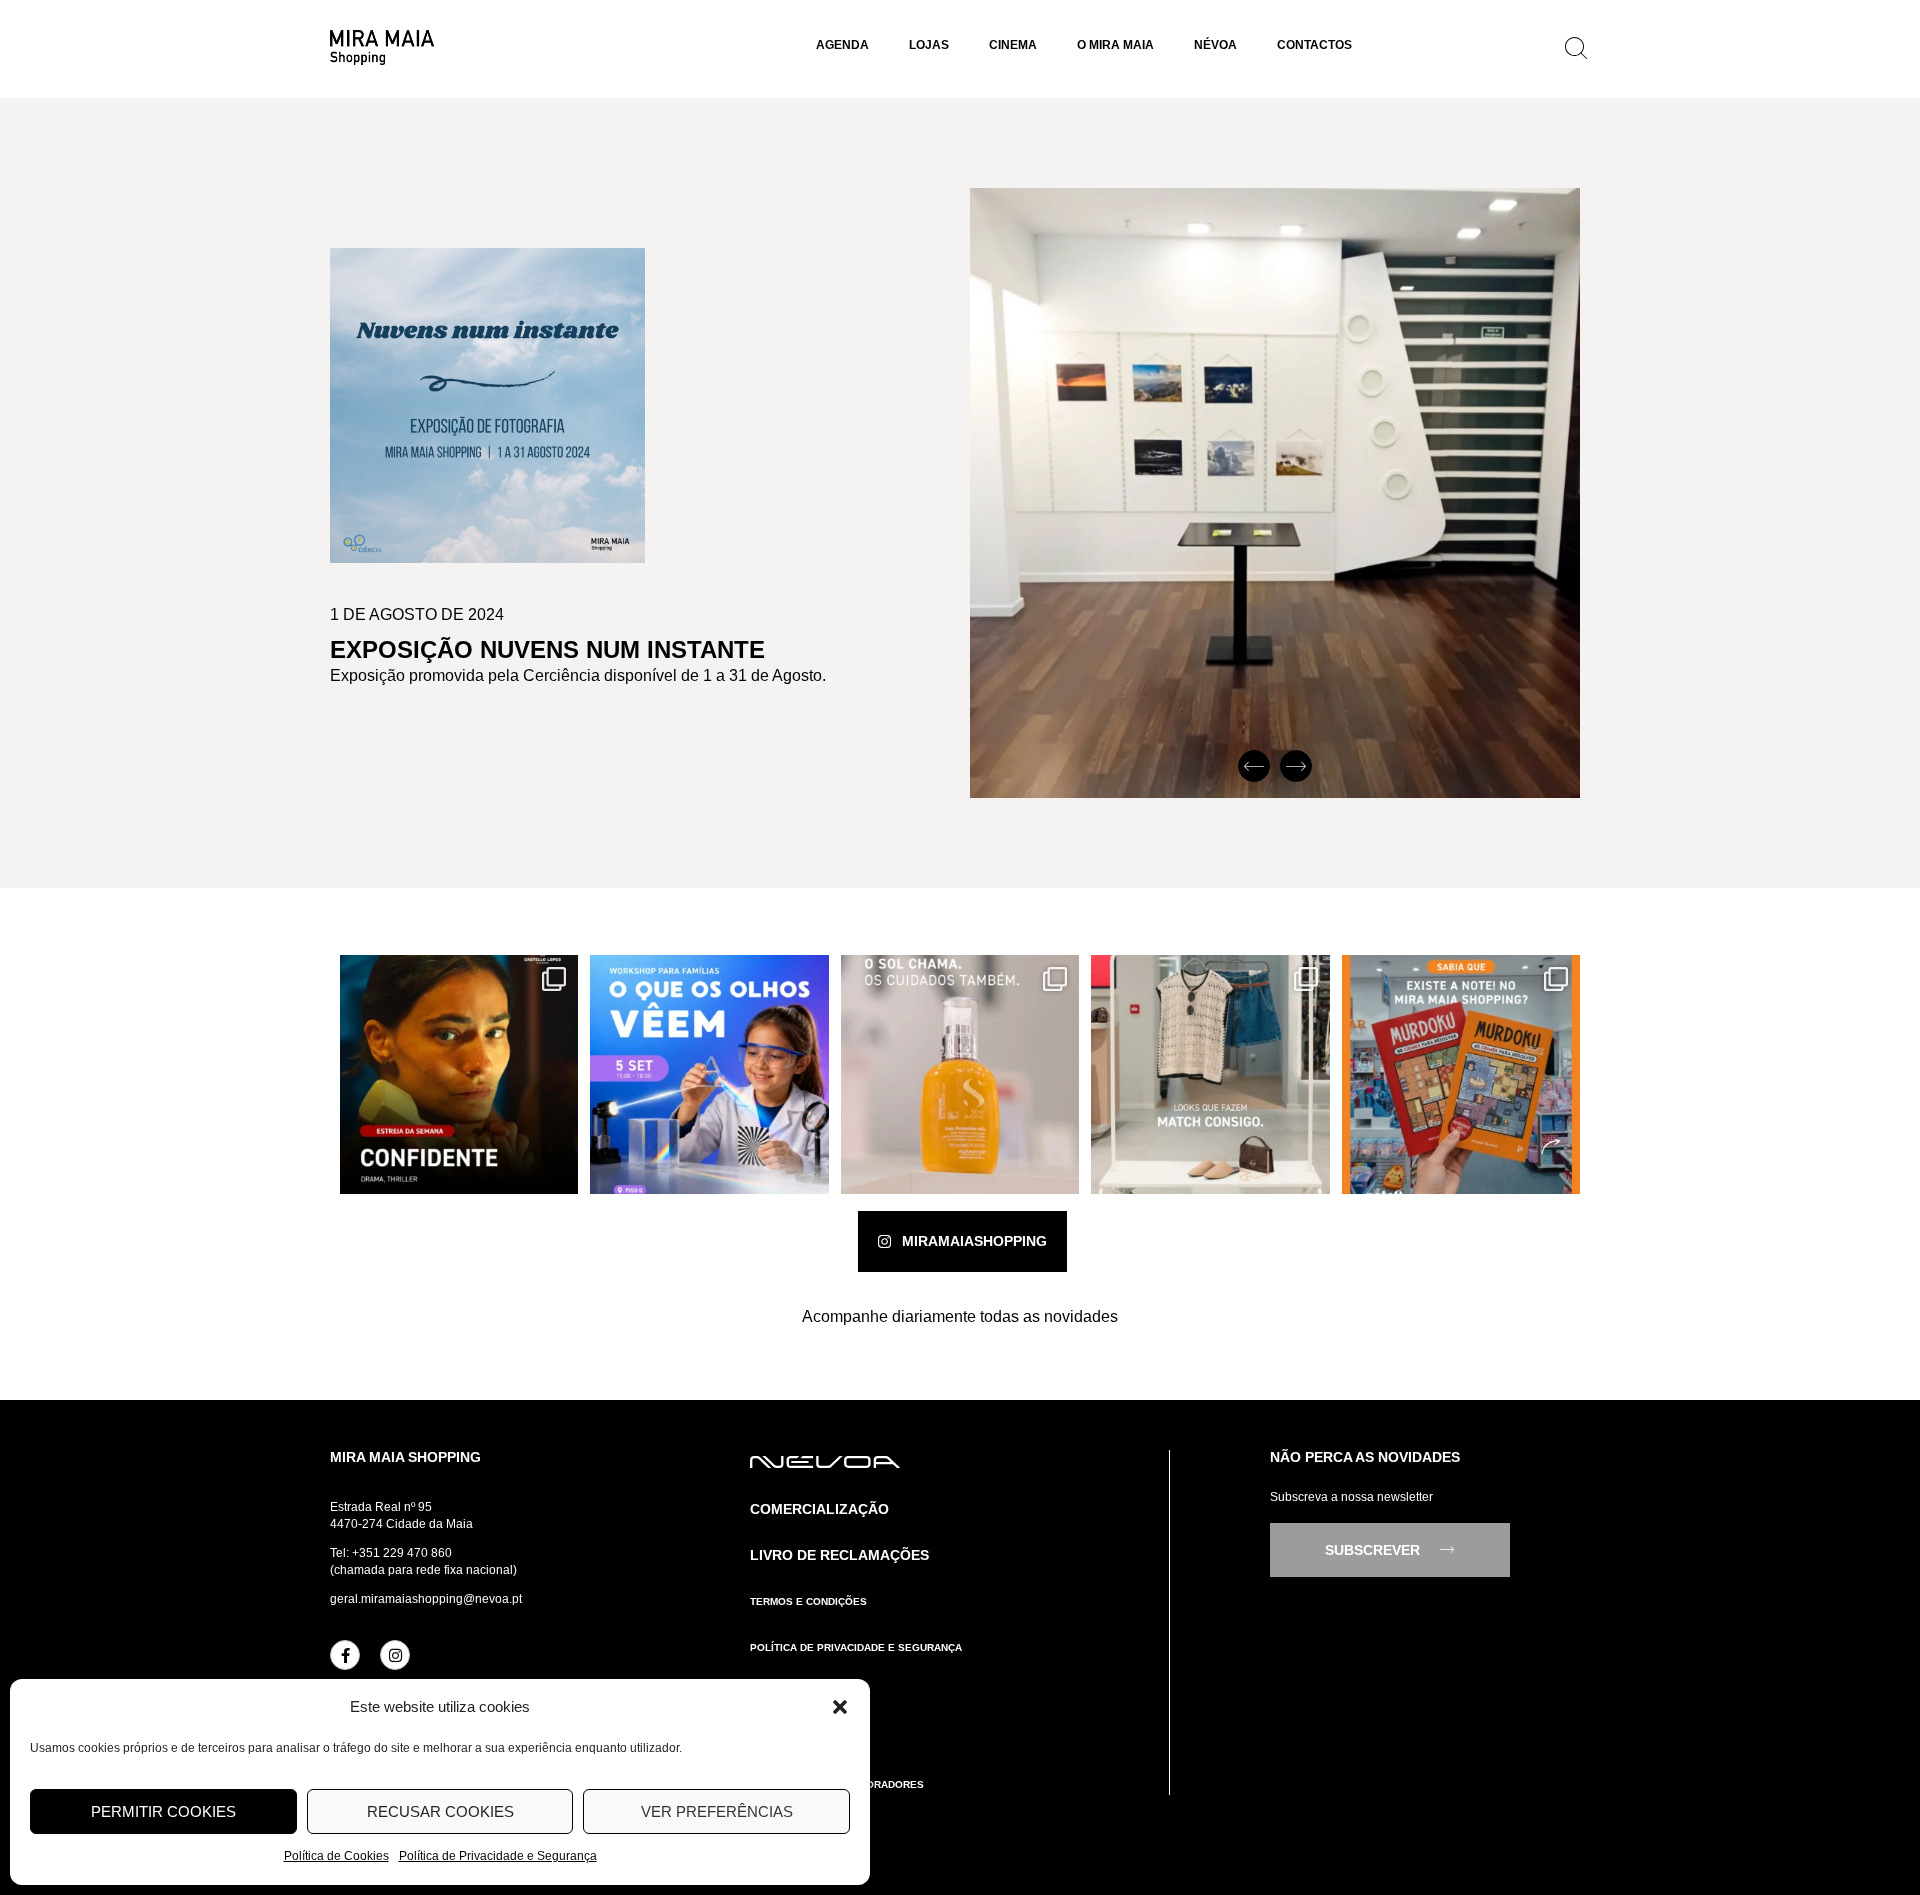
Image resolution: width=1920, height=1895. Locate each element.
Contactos (1314, 45)
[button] (840, 1707)
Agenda (842, 45)
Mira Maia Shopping (405, 1457)
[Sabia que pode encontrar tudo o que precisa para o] (1461, 1074)
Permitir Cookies (163, 1811)
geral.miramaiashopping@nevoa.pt (426, 1599)
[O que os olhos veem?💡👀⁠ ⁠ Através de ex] (709, 1074)
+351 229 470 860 (402, 1553)
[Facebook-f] (345, 1655)
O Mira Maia (1115, 45)
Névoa (1215, 45)
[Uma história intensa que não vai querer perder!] (459, 1074)
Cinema (1013, 45)
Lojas (929, 45)
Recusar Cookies (440, 1811)
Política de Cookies (336, 1856)
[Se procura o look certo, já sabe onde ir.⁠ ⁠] (1210, 1074)
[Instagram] (395, 1655)
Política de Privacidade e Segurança (498, 1856)
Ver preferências (717, 1811)
